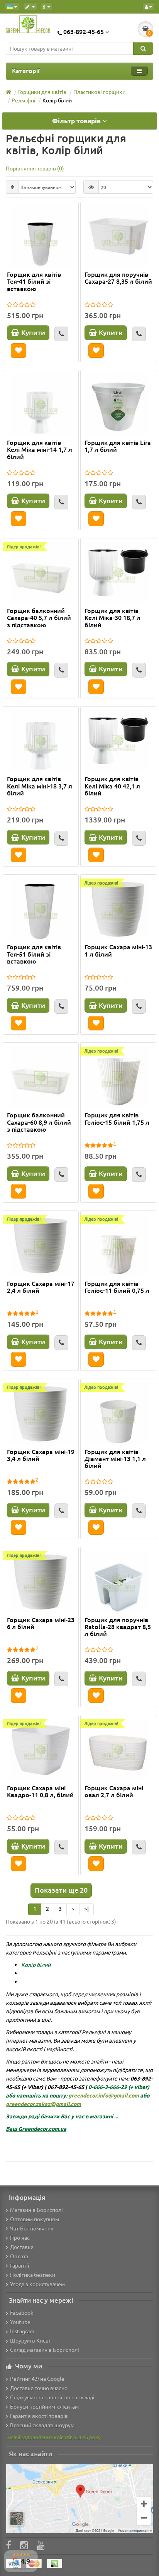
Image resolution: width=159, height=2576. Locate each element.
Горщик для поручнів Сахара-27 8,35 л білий (118, 278)
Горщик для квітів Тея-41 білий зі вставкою (34, 281)
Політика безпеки (33, 2275)
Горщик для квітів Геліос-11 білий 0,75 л (117, 1287)
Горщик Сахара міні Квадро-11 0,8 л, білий (40, 1791)
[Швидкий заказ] (61, 334)
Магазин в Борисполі (36, 2210)
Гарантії (20, 2265)
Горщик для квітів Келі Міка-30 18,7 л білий (112, 618)
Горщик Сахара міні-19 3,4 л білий (41, 1455)
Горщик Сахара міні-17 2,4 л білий (41, 1287)
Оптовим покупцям (35, 2219)
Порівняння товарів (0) (35, 168)
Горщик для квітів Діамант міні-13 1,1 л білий (115, 1459)
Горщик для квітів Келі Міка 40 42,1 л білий (112, 786)
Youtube (20, 2322)
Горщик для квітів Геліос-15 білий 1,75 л (117, 1119)
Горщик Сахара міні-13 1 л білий (118, 950)
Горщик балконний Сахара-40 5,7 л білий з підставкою (39, 618)
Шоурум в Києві (30, 2340)
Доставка (22, 2247)
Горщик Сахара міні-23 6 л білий (41, 1623)
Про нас (20, 2237)
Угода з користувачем (37, 2284)
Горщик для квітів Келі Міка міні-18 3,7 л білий (40, 786)
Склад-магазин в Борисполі (45, 2350)
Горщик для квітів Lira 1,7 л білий (118, 446)
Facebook (22, 2312)
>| (86, 1909)
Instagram (22, 2331)
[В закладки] (19, 351)
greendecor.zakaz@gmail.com (43, 2104)
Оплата (19, 2256)
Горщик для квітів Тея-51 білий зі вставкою (34, 954)
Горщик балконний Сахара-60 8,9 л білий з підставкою (39, 1122)
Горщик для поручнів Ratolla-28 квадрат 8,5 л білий (118, 1627)
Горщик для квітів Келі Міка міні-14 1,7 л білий (40, 449)
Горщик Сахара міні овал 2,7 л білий (114, 1791)
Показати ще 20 (61, 1890)
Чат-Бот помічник (32, 2228)
